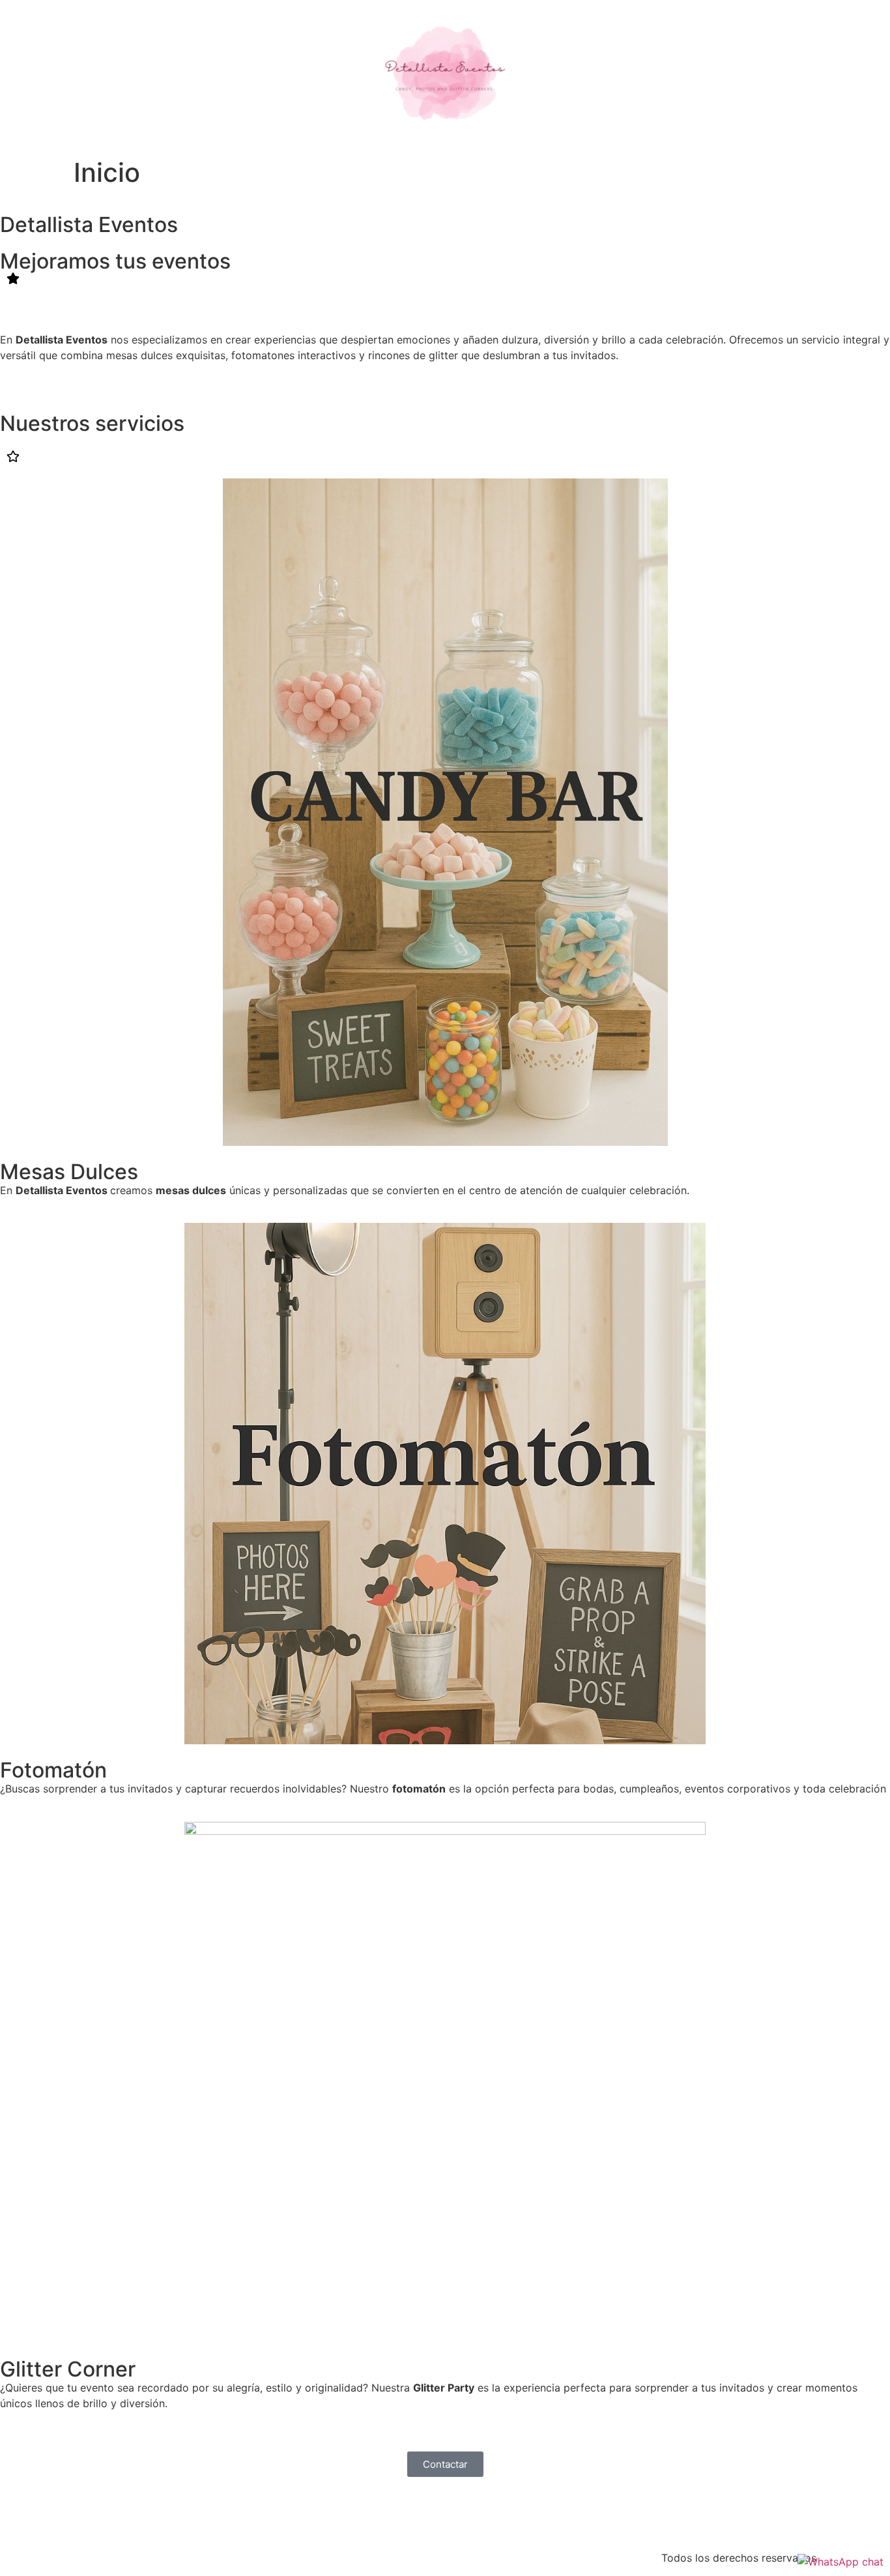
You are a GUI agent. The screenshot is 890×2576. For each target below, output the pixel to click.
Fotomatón (53, 1770)
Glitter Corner (68, 2369)
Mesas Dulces (69, 1172)
